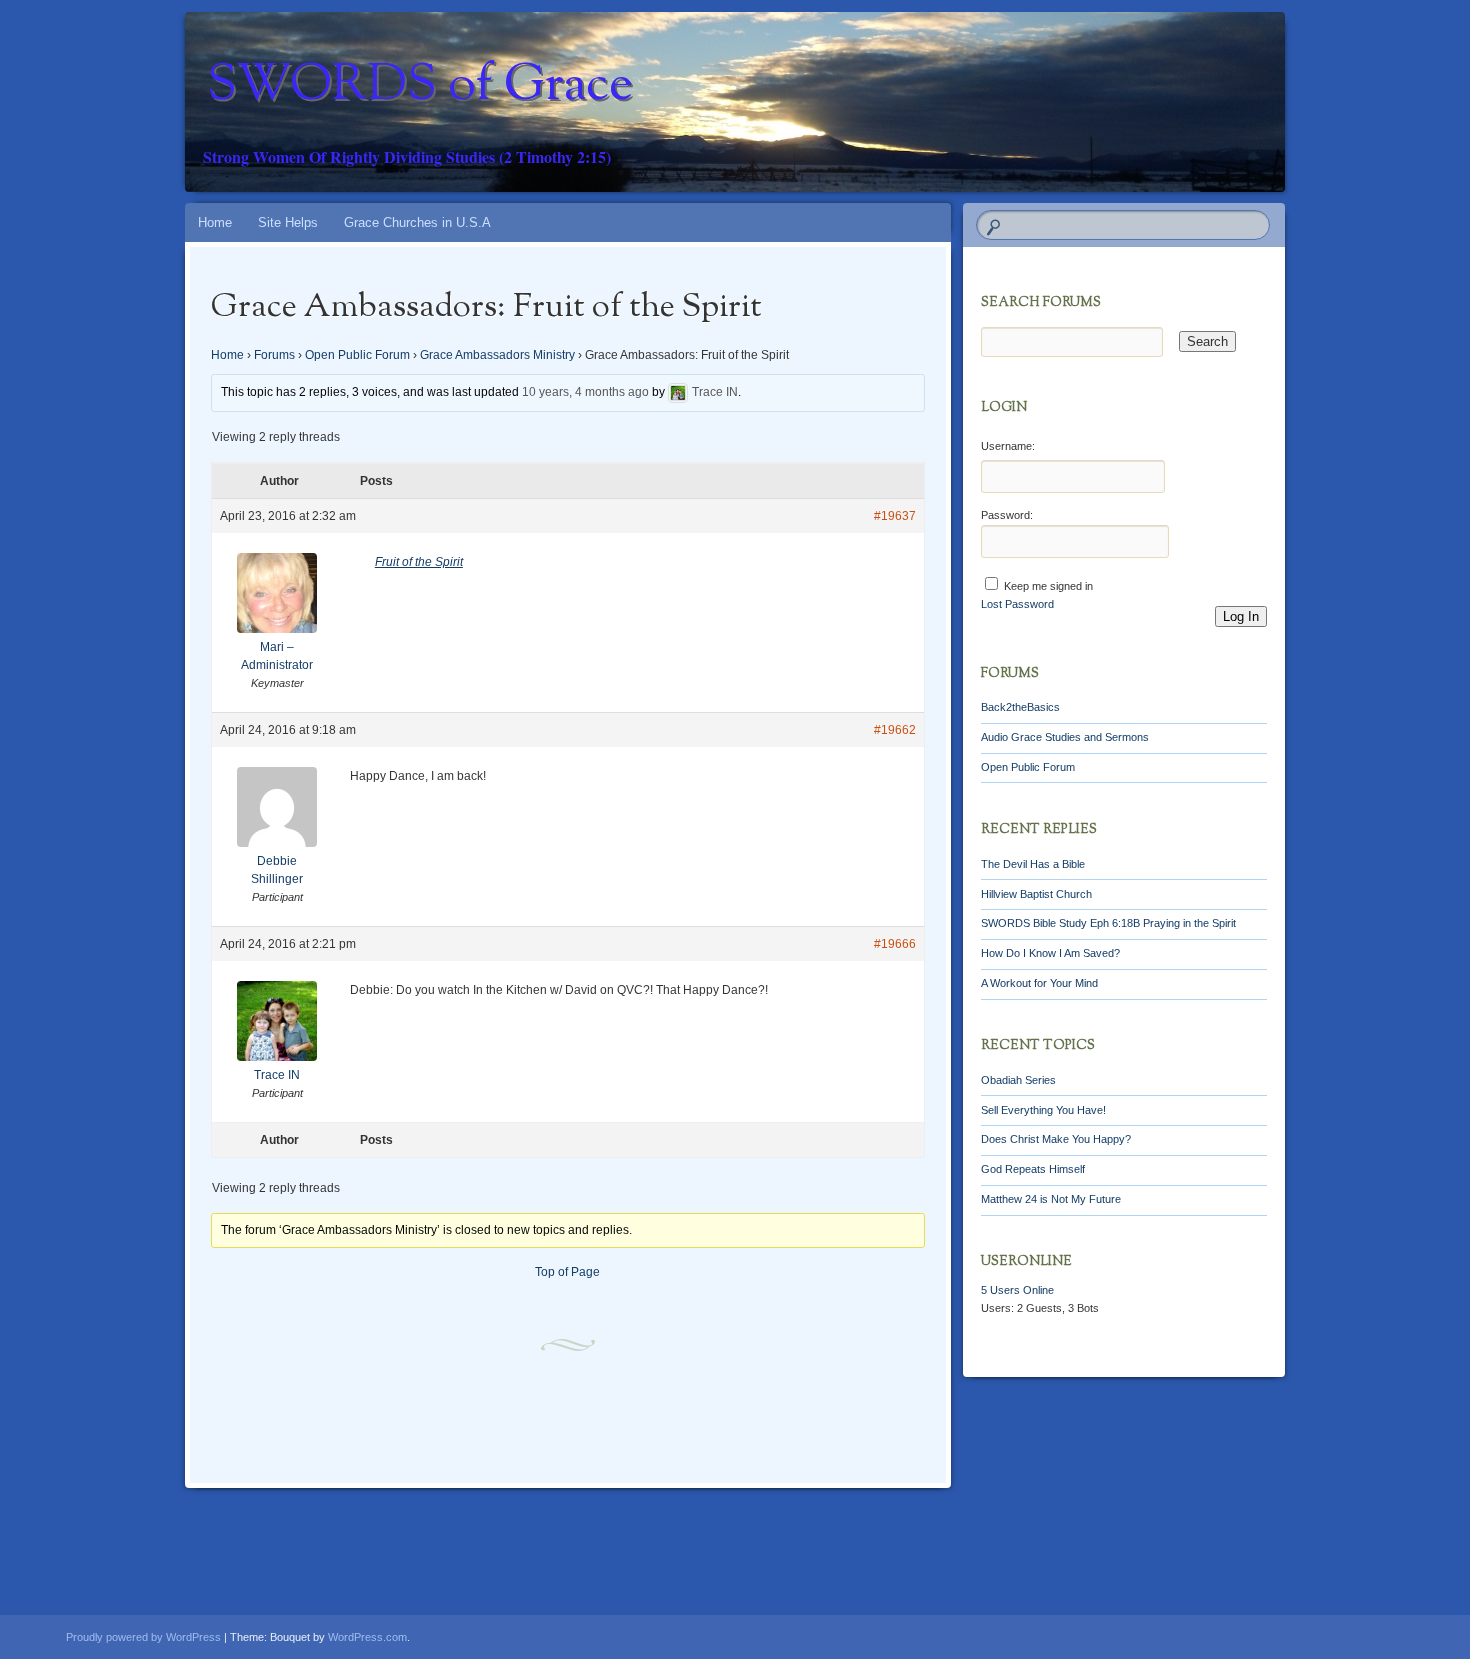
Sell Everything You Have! (1043, 1110)
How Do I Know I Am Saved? (1050, 953)
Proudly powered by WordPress (143, 1637)
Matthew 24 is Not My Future (1051, 1199)
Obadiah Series (1018, 1080)
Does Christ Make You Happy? (1056, 1139)
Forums (274, 355)
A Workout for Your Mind (1039, 983)
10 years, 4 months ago (585, 393)
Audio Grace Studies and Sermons (1065, 737)
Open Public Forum (357, 355)
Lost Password (1017, 604)
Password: (1007, 515)
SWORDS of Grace (420, 87)
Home (215, 222)
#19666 (895, 944)
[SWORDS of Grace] (773, 102)
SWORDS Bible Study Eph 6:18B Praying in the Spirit (1108, 923)
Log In (1241, 616)
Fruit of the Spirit (419, 562)
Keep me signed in (1048, 586)
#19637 (895, 516)
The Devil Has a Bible (1033, 864)
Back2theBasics (1020, 707)
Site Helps (288, 222)
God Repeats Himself (1033, 1169)
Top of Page (567, 1272)
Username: (1008, 446)
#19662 (895, 730)
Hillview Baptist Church (1036, 894)
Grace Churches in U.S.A (417, 222)
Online (1017, 1290)
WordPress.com (367, 1637)
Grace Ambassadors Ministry (497, 355)
